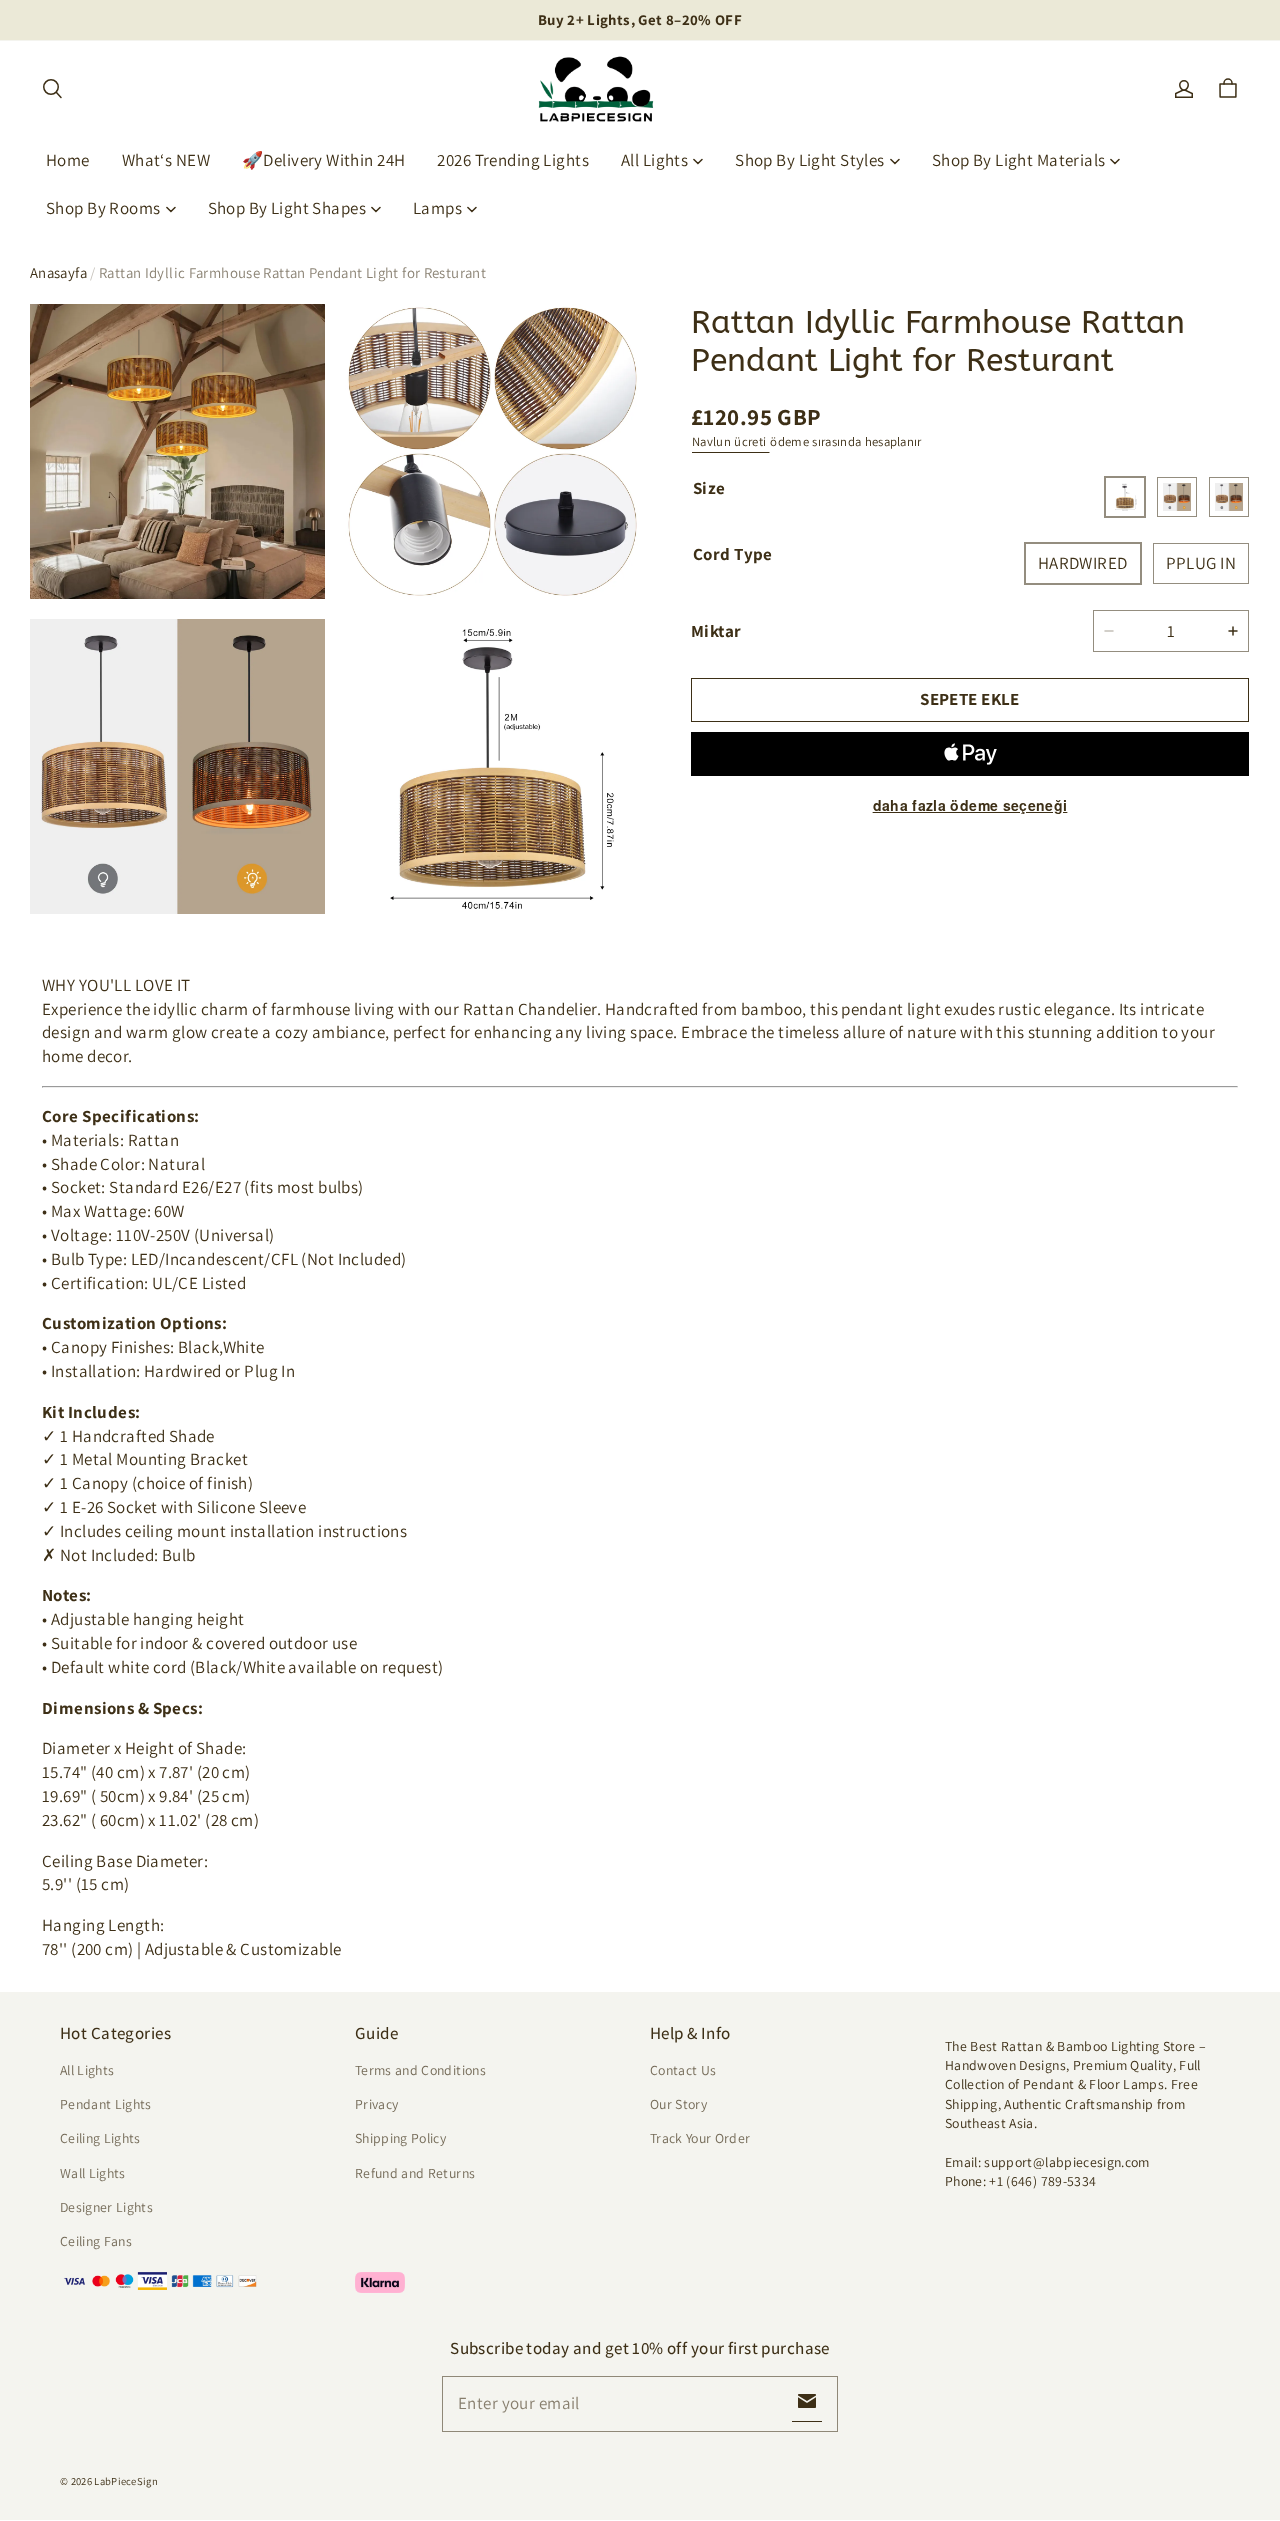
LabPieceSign (126, 2481)
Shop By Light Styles (810, 160)
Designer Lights (106, 2207)
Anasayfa (58, 272)
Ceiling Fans (96, 2241)
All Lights (654, 160)
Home (68, 160)
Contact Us (683, 2070)
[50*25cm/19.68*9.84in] (1177, 497)
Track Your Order (700, 2138)
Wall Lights (93, 2173)
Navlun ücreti (730, 441)
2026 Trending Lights (513, 160)
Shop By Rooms (103, 208)
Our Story (678, 2104)
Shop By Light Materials (1019, 160)
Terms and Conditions (420, 2070)
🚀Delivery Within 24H (324, 160)
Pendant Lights (106, 2104)
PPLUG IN (1201, 563)
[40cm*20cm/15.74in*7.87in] (1125, 497)
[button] (52, 89)
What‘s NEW (166, 160)
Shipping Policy (400, 2138)
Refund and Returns (415, 2173)
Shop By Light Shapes (287, 208)
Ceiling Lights (100, 2138)
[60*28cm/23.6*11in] (1229, 497)
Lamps (437, 208)
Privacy (376, 2104)
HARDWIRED (1083, 563)
